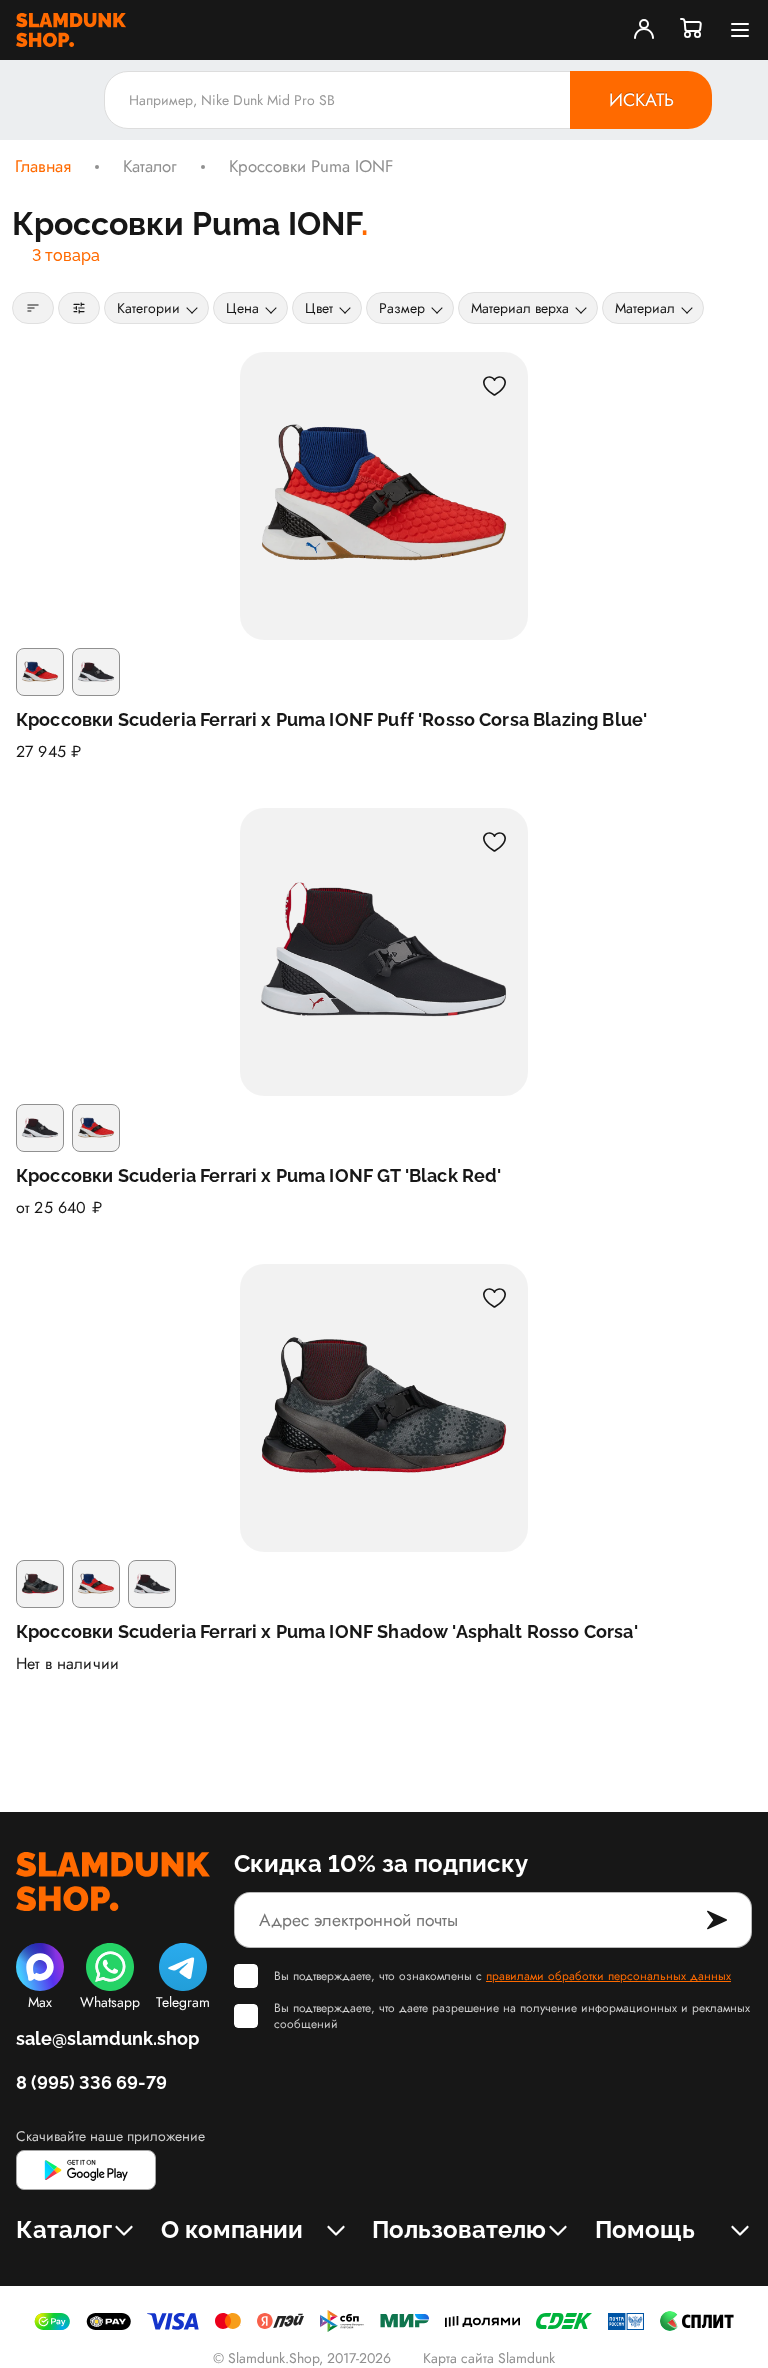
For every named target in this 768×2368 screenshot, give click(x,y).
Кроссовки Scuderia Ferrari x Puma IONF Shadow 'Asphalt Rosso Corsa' (327, 1631)
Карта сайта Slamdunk (489, 2358)
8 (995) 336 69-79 (91, 2082)
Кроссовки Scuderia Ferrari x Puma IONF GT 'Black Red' (258, 1175)
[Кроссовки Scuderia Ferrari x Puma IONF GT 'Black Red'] (384, 952)
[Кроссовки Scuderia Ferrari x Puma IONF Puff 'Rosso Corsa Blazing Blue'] (384, 496)
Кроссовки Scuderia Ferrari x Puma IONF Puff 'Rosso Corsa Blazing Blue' (331, 719)
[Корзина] (692, 30)
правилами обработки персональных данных (608, 1976)
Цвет (319, 308)
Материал (645, 308)
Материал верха (520, 308)
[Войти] (644, 30)
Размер (402, 308)
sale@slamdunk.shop (107, 2038)
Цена (242, 308)
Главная (43, 167)
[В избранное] (494, 386)
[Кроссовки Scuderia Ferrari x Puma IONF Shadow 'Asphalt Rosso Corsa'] (384, 1408)
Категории (148, 308)
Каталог (150, 167)
